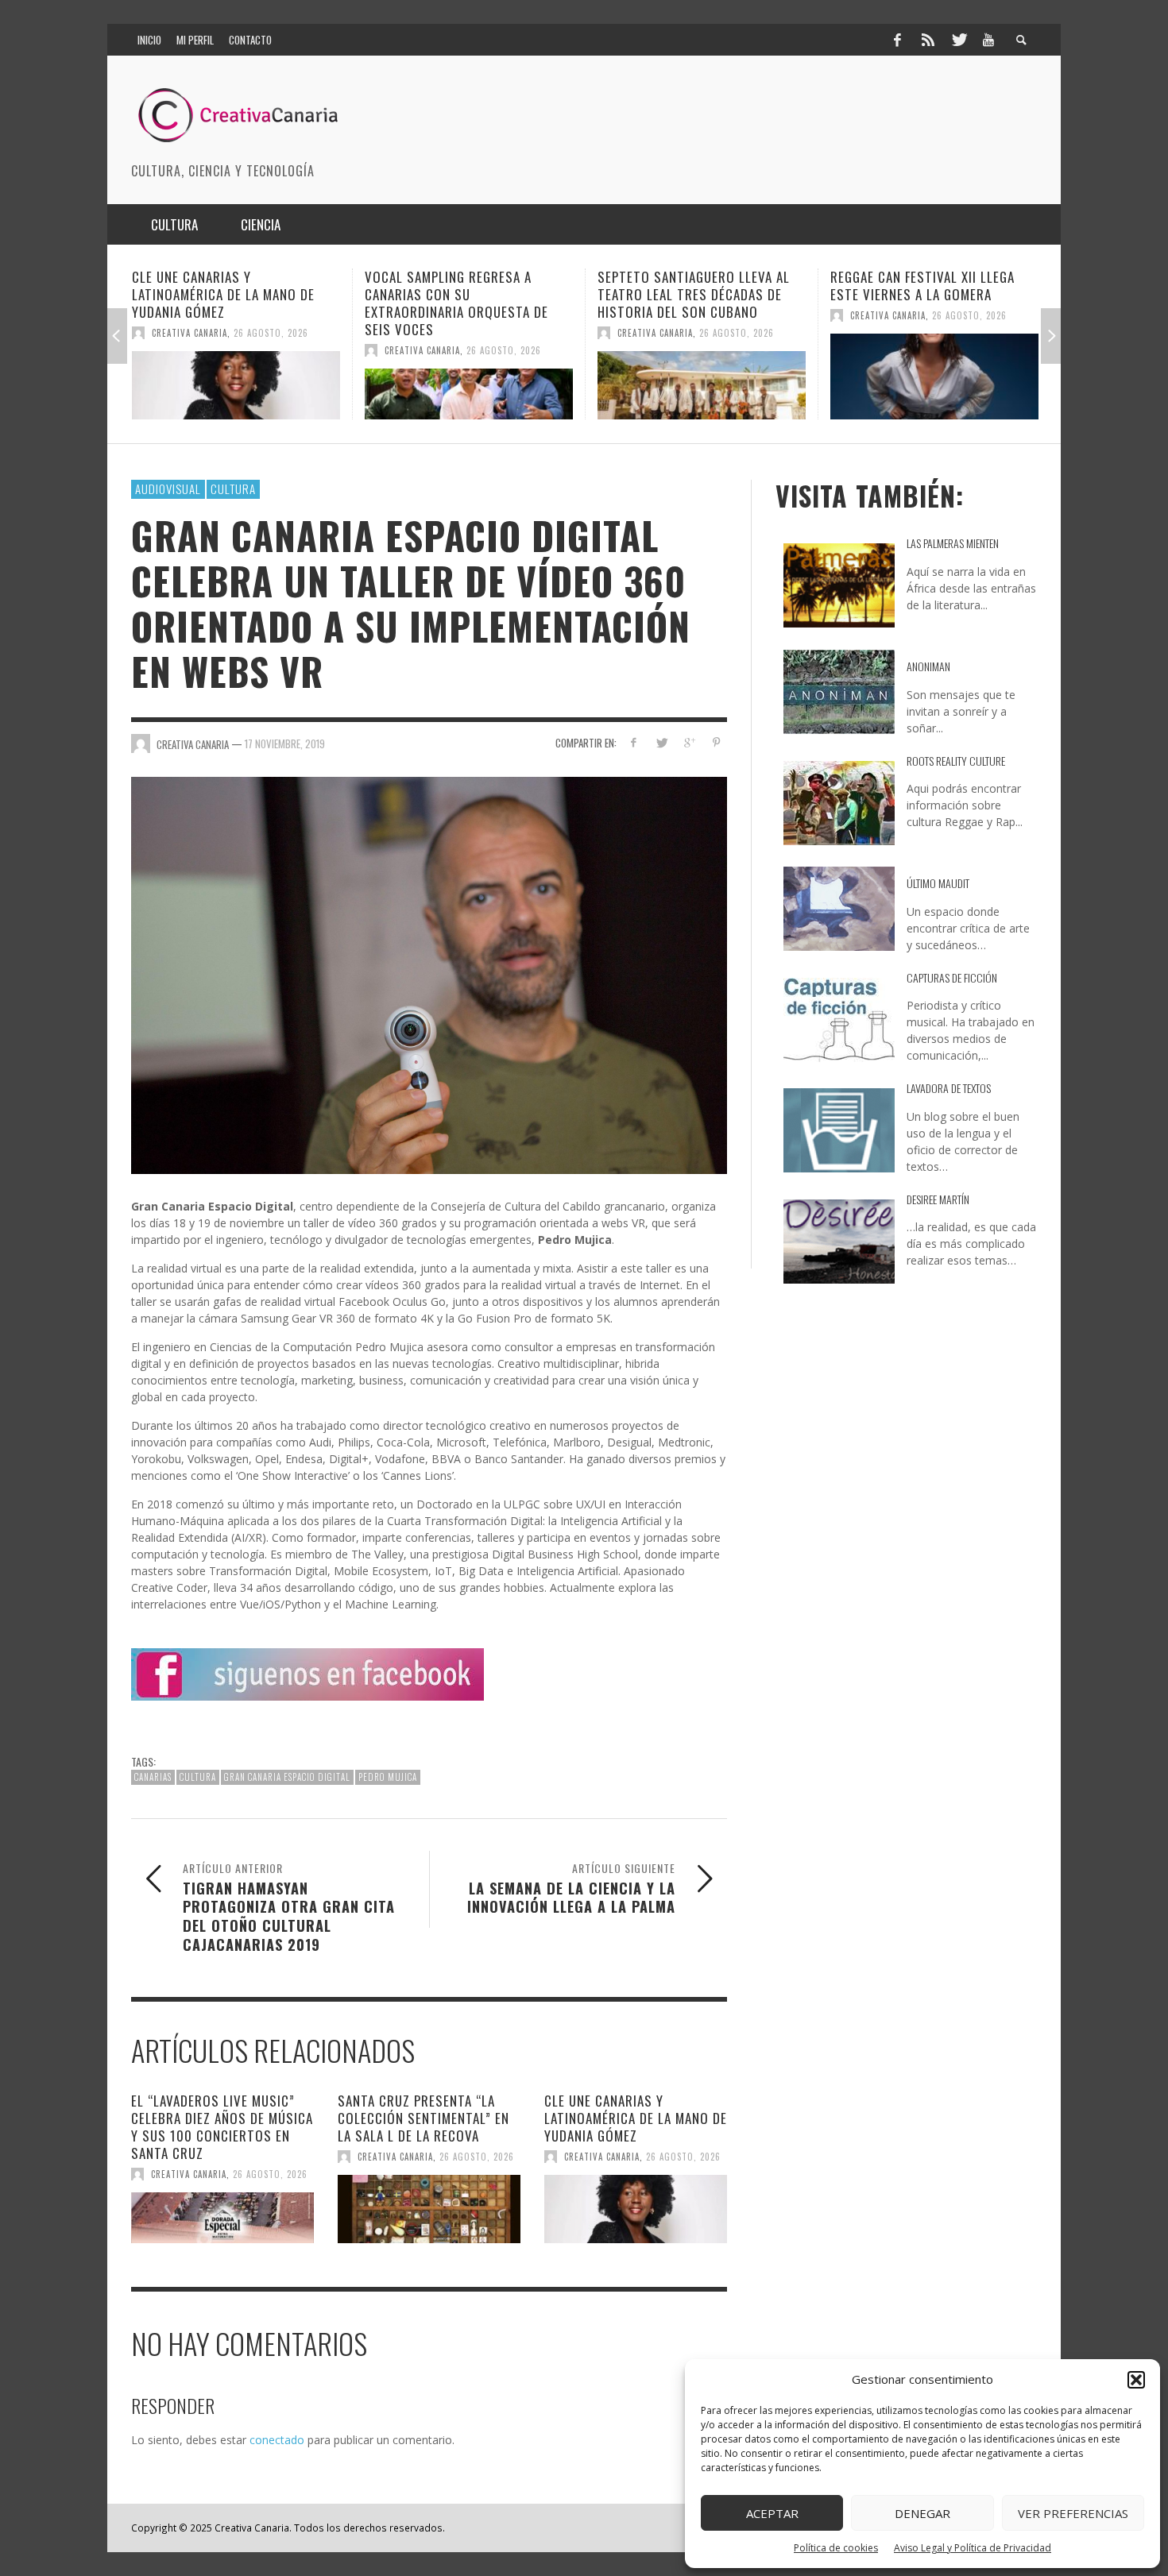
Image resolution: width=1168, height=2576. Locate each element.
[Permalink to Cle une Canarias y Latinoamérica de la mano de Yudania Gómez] (636, 2209)
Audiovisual (168, 489)
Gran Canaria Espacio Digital (287, 1777)
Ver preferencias (1073, 2513)
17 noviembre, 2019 (285, 743)
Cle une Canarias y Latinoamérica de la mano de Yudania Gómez (636, 2118)
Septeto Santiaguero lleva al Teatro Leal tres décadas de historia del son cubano (461, 294)
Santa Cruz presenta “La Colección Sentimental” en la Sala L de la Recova (423, 2118)
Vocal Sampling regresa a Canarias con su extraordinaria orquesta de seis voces (224, 303)
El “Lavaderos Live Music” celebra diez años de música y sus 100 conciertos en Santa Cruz (222, 2127)
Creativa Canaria (190, 350)
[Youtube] (988, 40)
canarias (153, 1777)
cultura (198, 1777)
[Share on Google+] (688, 742)
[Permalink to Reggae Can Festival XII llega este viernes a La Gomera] (702, 377)
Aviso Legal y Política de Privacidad (973, 2548)
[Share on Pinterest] (716, 742)
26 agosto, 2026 (271, 350)
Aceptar (772, 2513)
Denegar (922, 2513)
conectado (277, 2440)
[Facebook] (897, 40)
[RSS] (928, 40)
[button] (1136, 2380)
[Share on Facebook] (634, 742)
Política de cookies (836, 2548)
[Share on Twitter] (661, 742)
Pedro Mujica (388, 1777)
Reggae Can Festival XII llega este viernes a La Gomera (690, 286)
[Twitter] (958, 40)
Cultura (233, 489)
